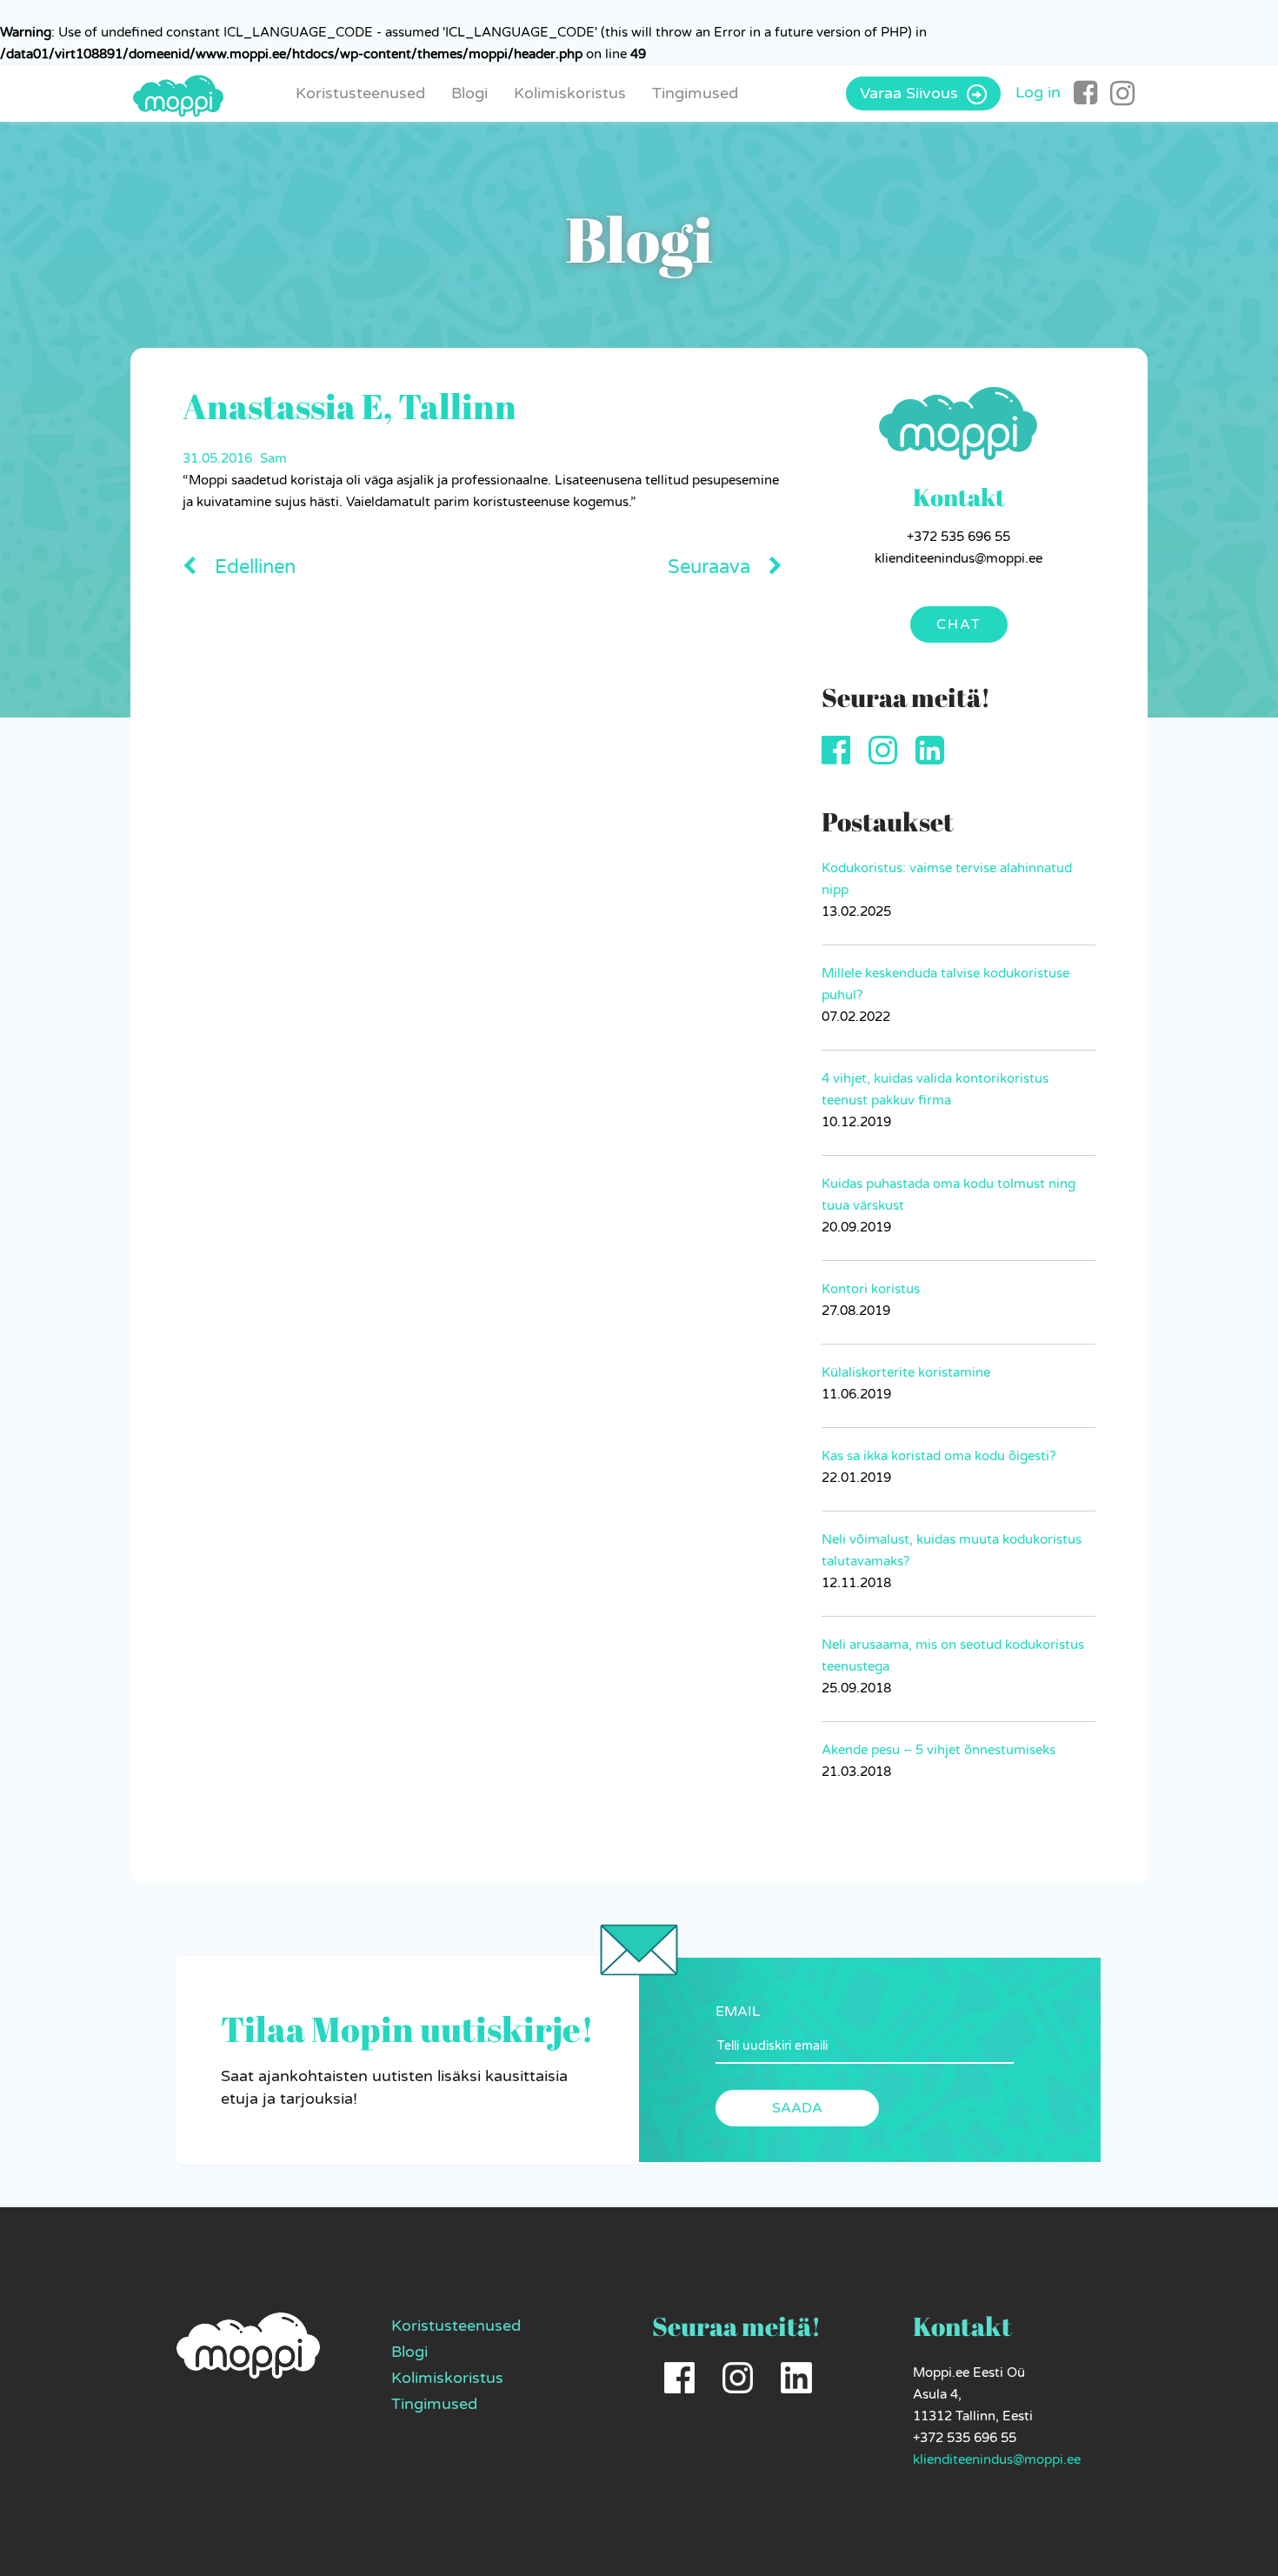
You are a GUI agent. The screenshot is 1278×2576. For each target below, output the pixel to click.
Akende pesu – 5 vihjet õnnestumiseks (939, 1750)
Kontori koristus (871, 1289)
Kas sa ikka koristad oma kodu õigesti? (939, 1456)
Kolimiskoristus (570, 93)
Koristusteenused (360, 93)
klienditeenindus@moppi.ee (997, 2459)
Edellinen (253, 567)
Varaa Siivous (911, 93)
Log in (1038, 92)
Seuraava (712, 567)
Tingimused (695, 93)
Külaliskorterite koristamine (906, 1372)
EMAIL (738, 2012)
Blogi (469, 93)
